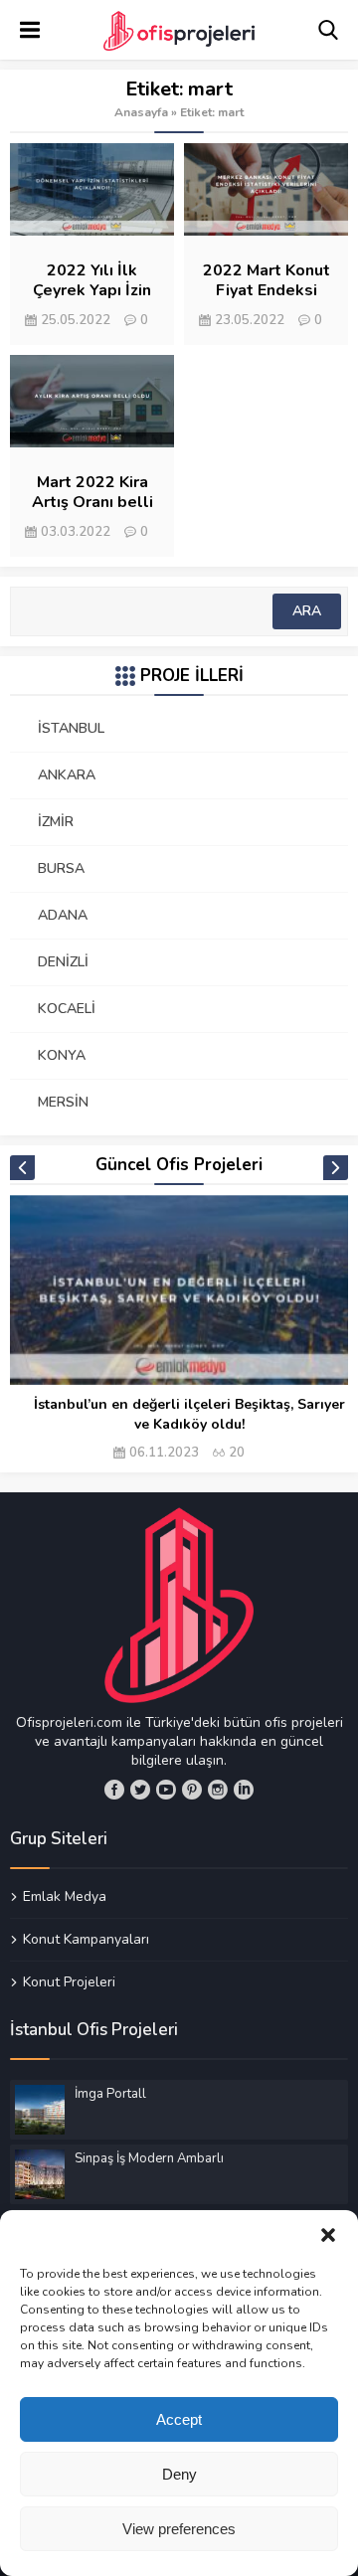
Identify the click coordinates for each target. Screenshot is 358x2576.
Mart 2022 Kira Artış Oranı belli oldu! (92, 502)
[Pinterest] (192, 1790)
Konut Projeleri (69, 1981)
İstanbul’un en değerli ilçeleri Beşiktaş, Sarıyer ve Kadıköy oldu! (189, 1414)
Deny (179, 2474)
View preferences (179, 2529)
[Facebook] (114, 1790)
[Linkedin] (244, 1790)
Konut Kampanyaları (86, 1939)
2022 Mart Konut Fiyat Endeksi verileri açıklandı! (267, 290)
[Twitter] (140, 1790)
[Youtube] (166, 1790)
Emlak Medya (65, 1897)
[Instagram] (218, 1790)
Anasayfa (141, 112)
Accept (179, 2419)
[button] (328, 2235)
